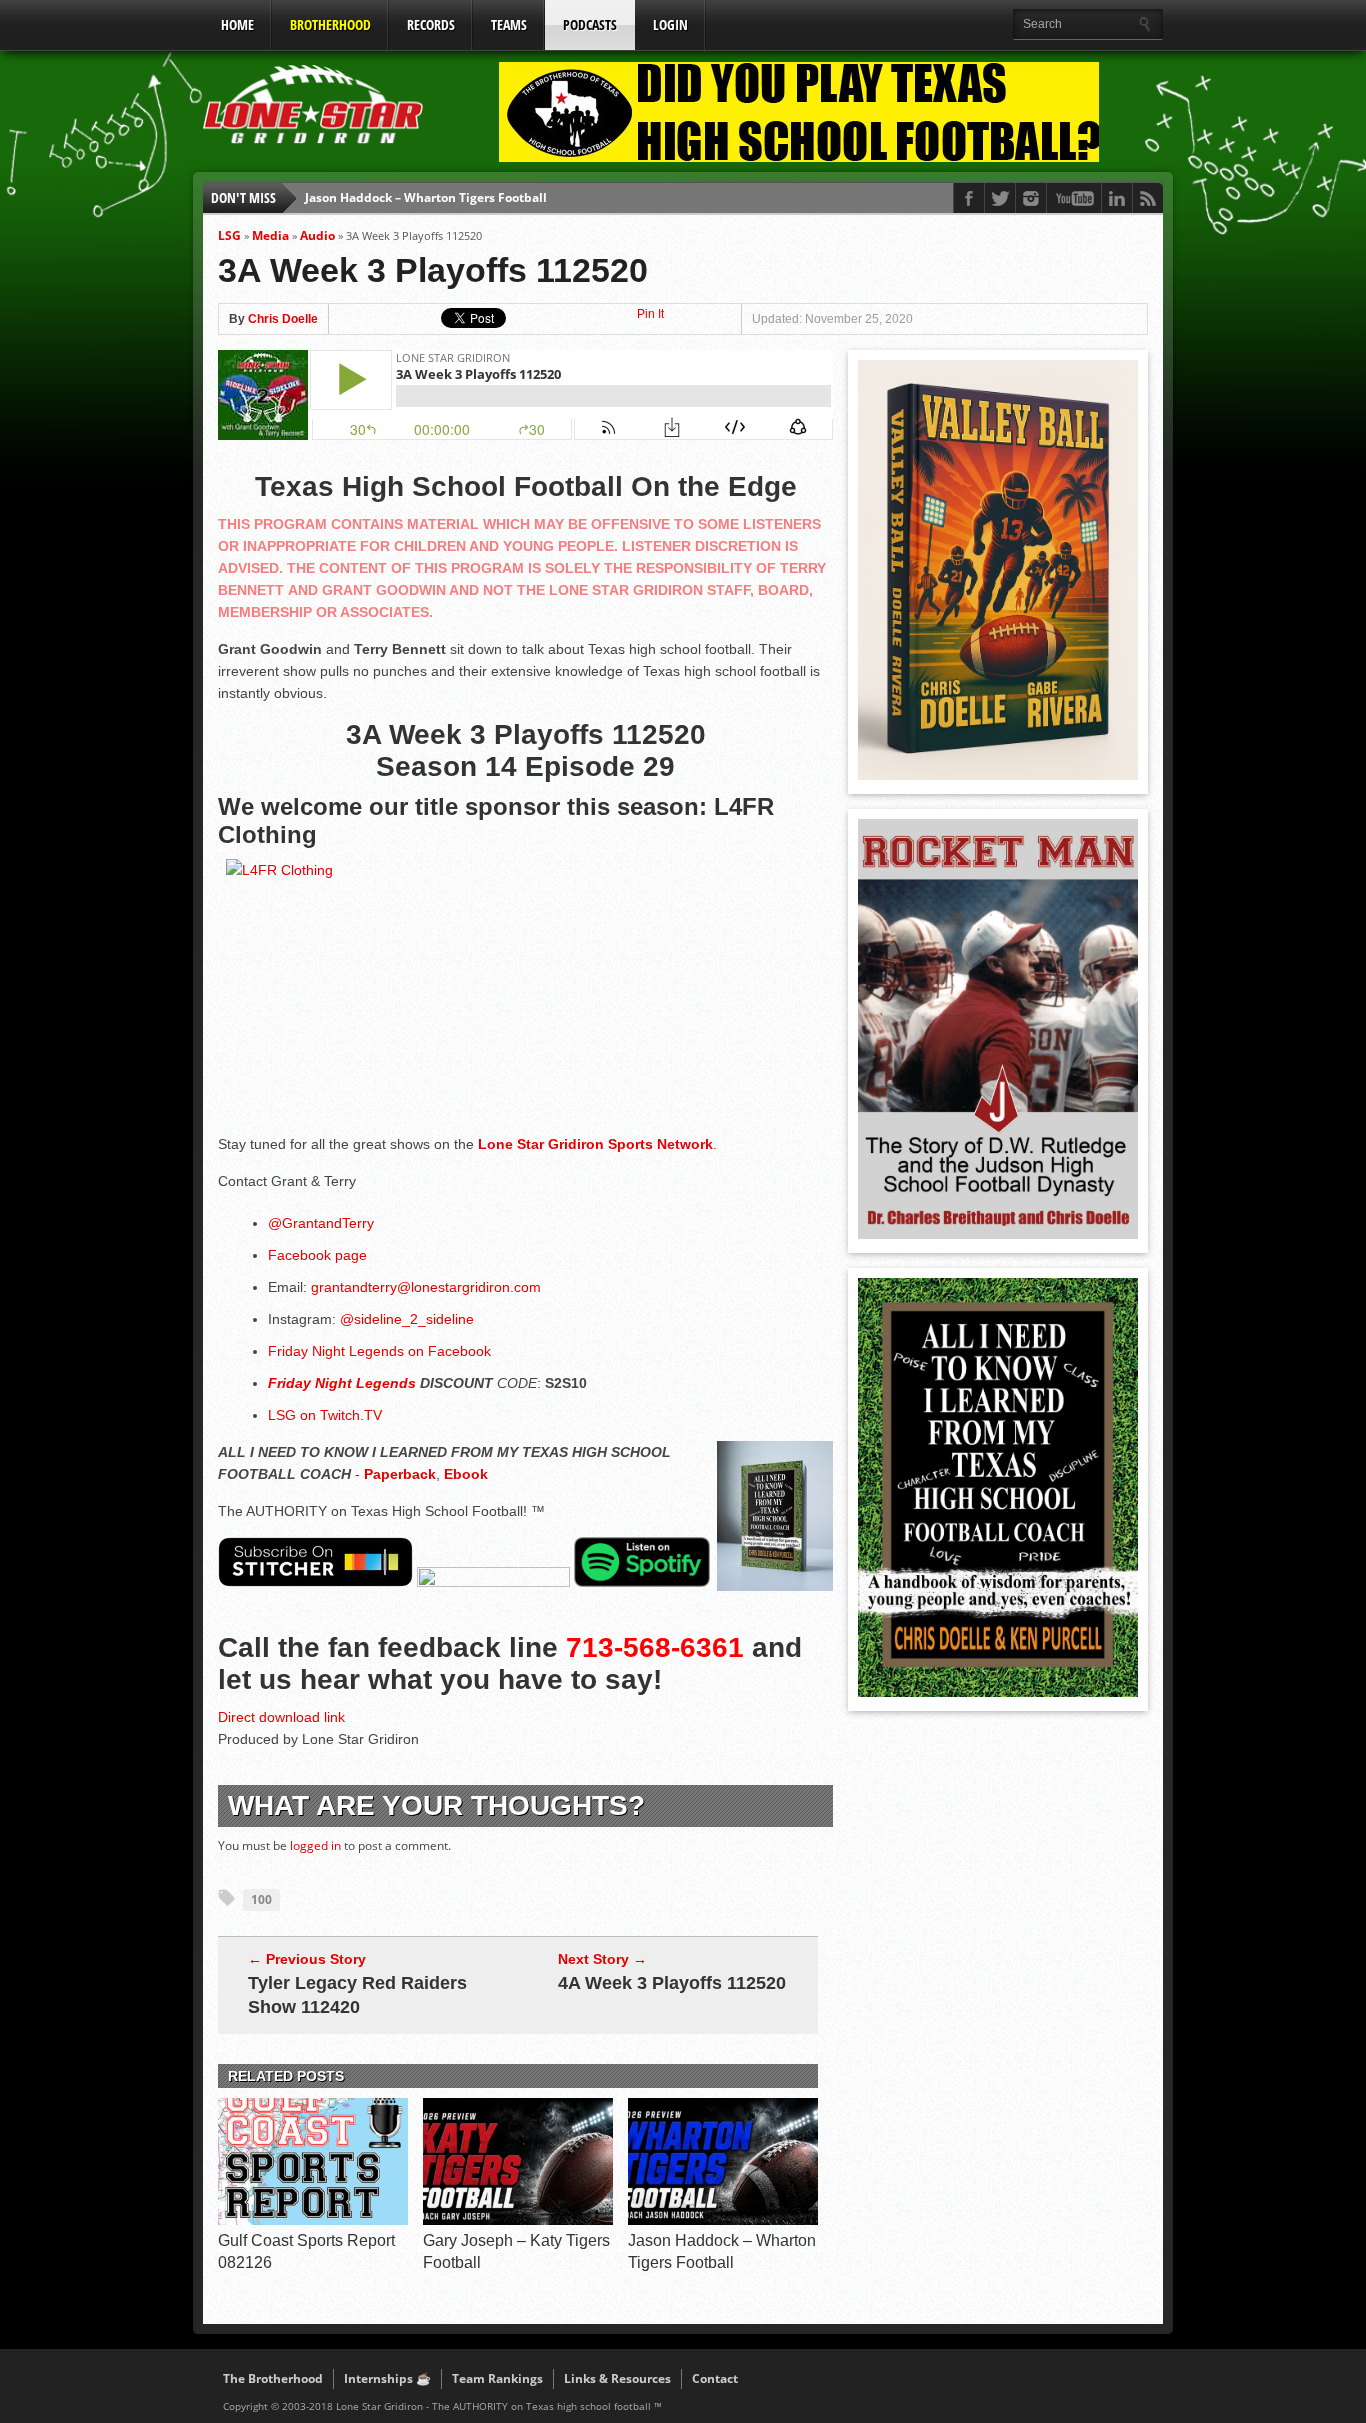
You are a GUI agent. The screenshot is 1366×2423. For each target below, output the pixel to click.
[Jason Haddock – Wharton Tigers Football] (723, 2220)
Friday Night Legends (342, 1383)
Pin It (650, 314)
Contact (715, 2378)
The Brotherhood (273, 2378)
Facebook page (317, 1255)
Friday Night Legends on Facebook (381, 1351)
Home (237, 24)
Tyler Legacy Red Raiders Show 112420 (357, 1995)
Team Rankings (497, 2378)
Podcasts (590, 24)
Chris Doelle (283, 319)
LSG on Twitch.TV (325, 1415)
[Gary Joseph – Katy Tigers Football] (518, 2220)
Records (431, 24)
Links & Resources (617, 2378)
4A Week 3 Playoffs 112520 (672, 1983)
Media (270, 235)
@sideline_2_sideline (407, 1319)
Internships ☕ (387, 2378)
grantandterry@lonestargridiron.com (426, 1287)
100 (261, 1899)
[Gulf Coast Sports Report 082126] (313, 2220)
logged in (315, 1845)
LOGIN (670, 24)
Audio (317, 235)
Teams (509, 24)
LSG (229, 235)
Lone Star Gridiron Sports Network (595, 1144)
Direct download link (281, 1717)
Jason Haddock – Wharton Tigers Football (426, 197)
